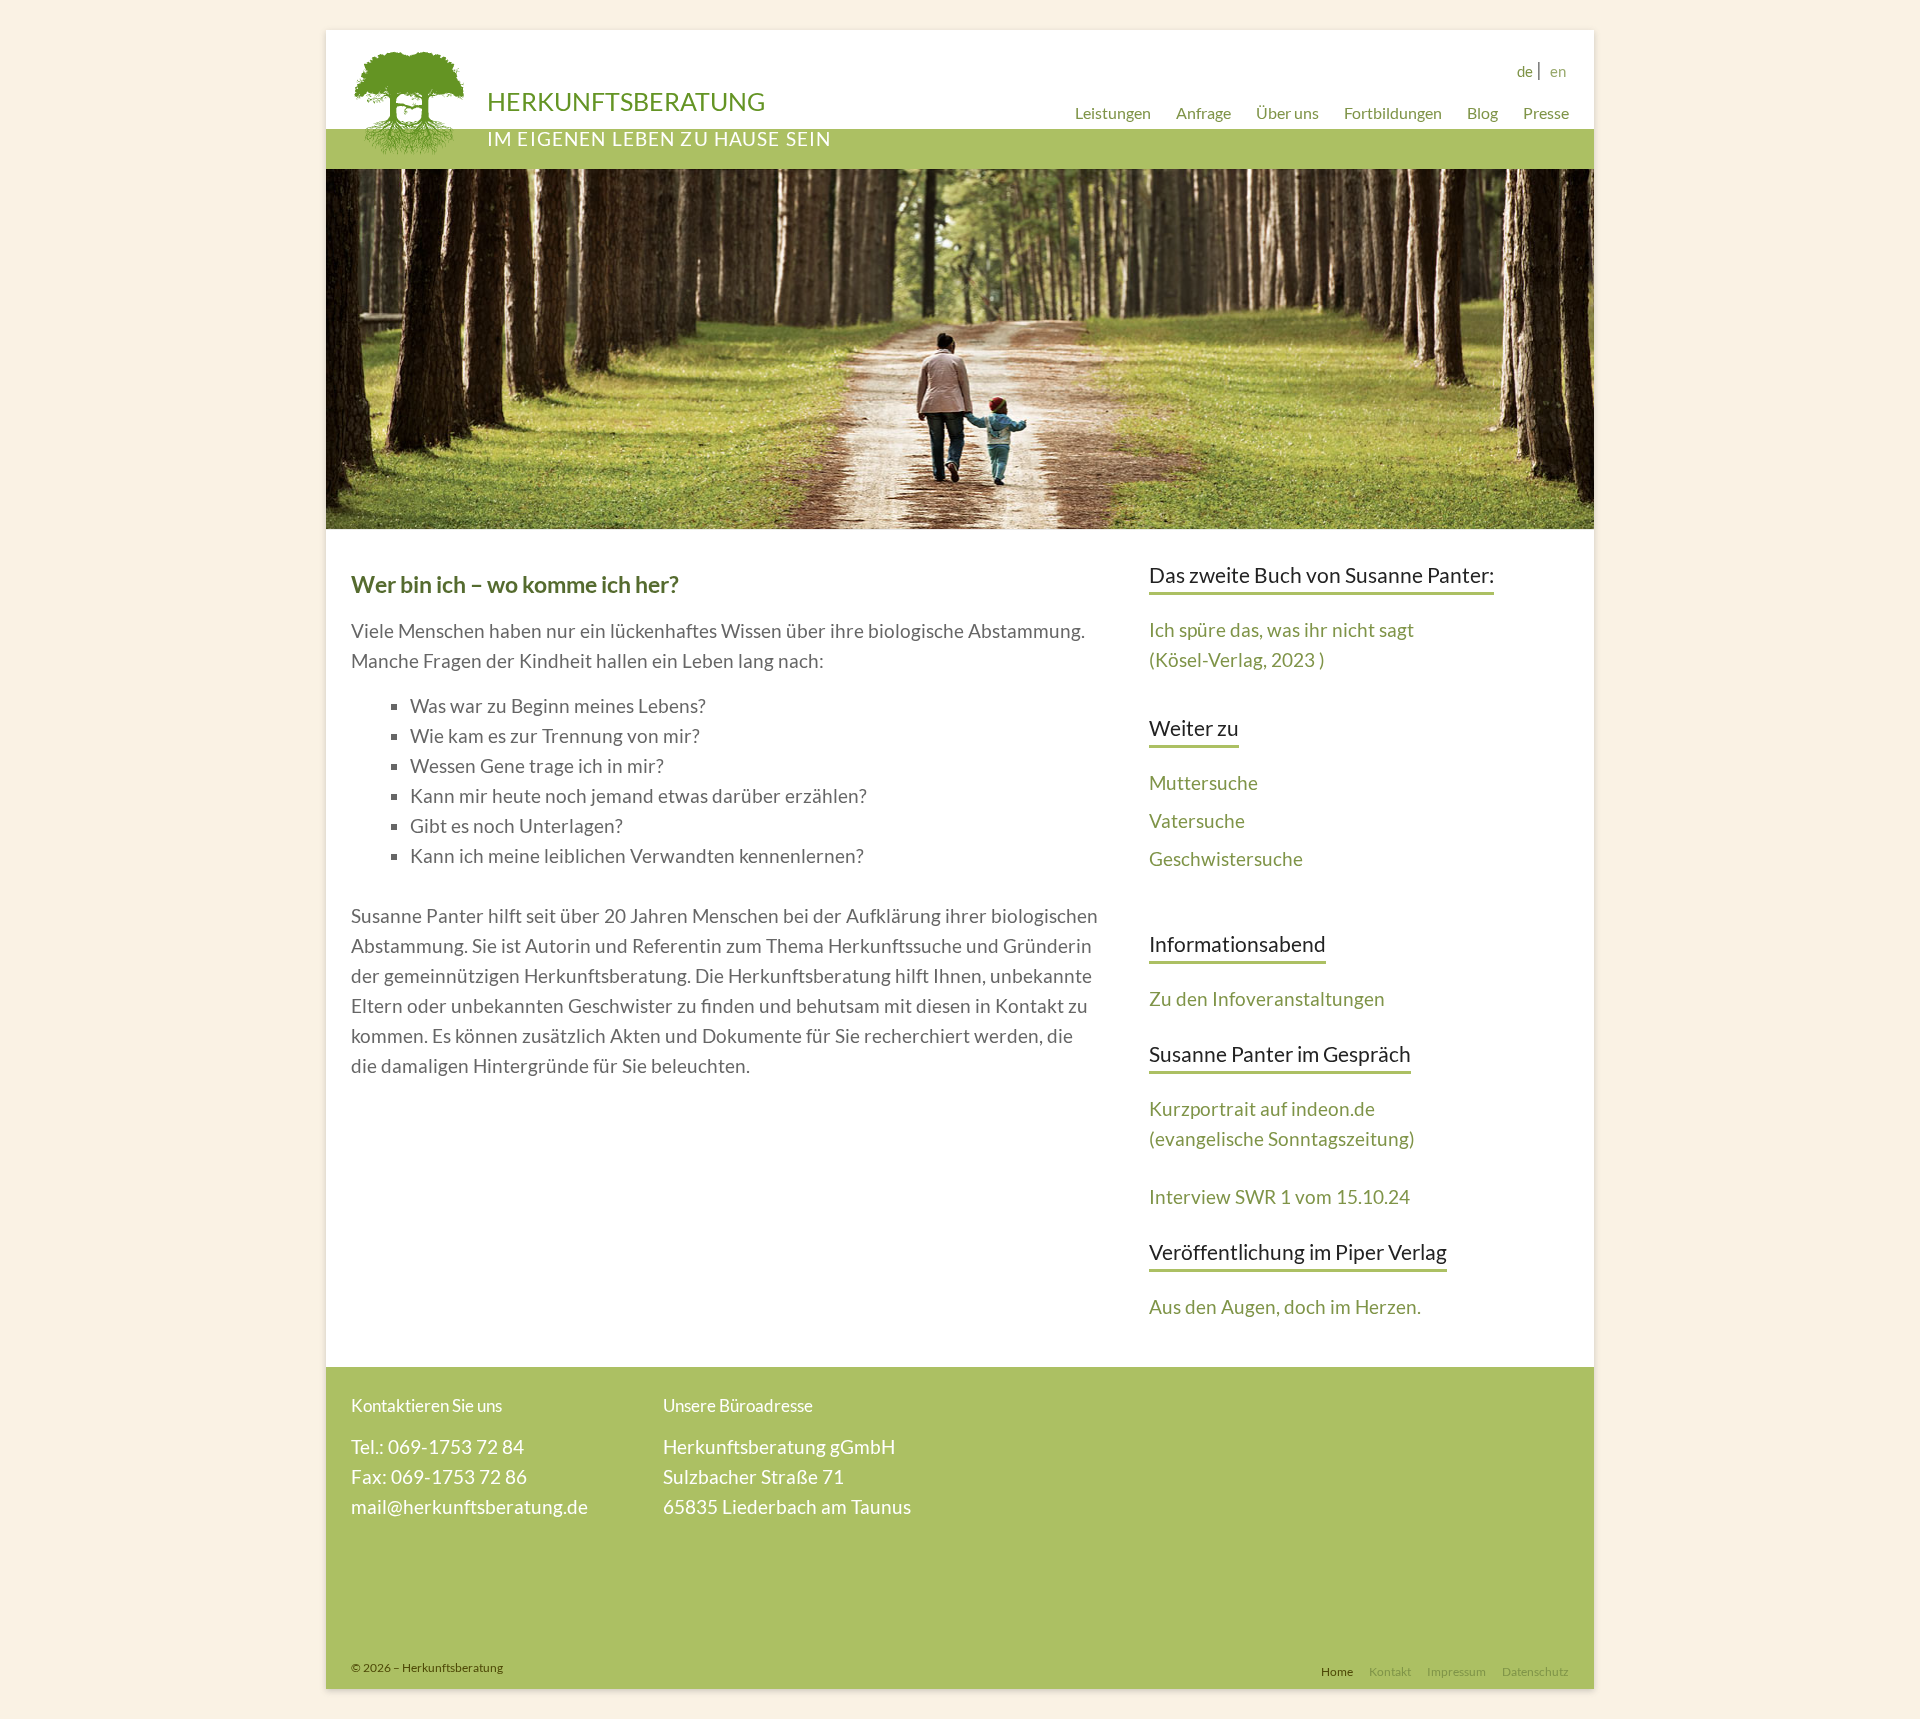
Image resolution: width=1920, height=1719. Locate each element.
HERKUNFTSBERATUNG (626, 101)
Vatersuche (1197, 820)
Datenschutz (1535, 1671)
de (1525, 71)
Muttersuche (1203, 782)
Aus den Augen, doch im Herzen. (1285, 1306)
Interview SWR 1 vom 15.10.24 (1279, 1196)
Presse (1546, 112)
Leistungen (1113, 112)
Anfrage (1203, 112)
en (1558, 71)
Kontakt (1390, 1671)
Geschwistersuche (1226, 858)
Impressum (1456, 1671)
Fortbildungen (1393, 112)
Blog (1482, 112)
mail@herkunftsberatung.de (469, 1506)
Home (1337, 1671)
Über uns (1287, 112)
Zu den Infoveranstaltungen (1267, 998)
